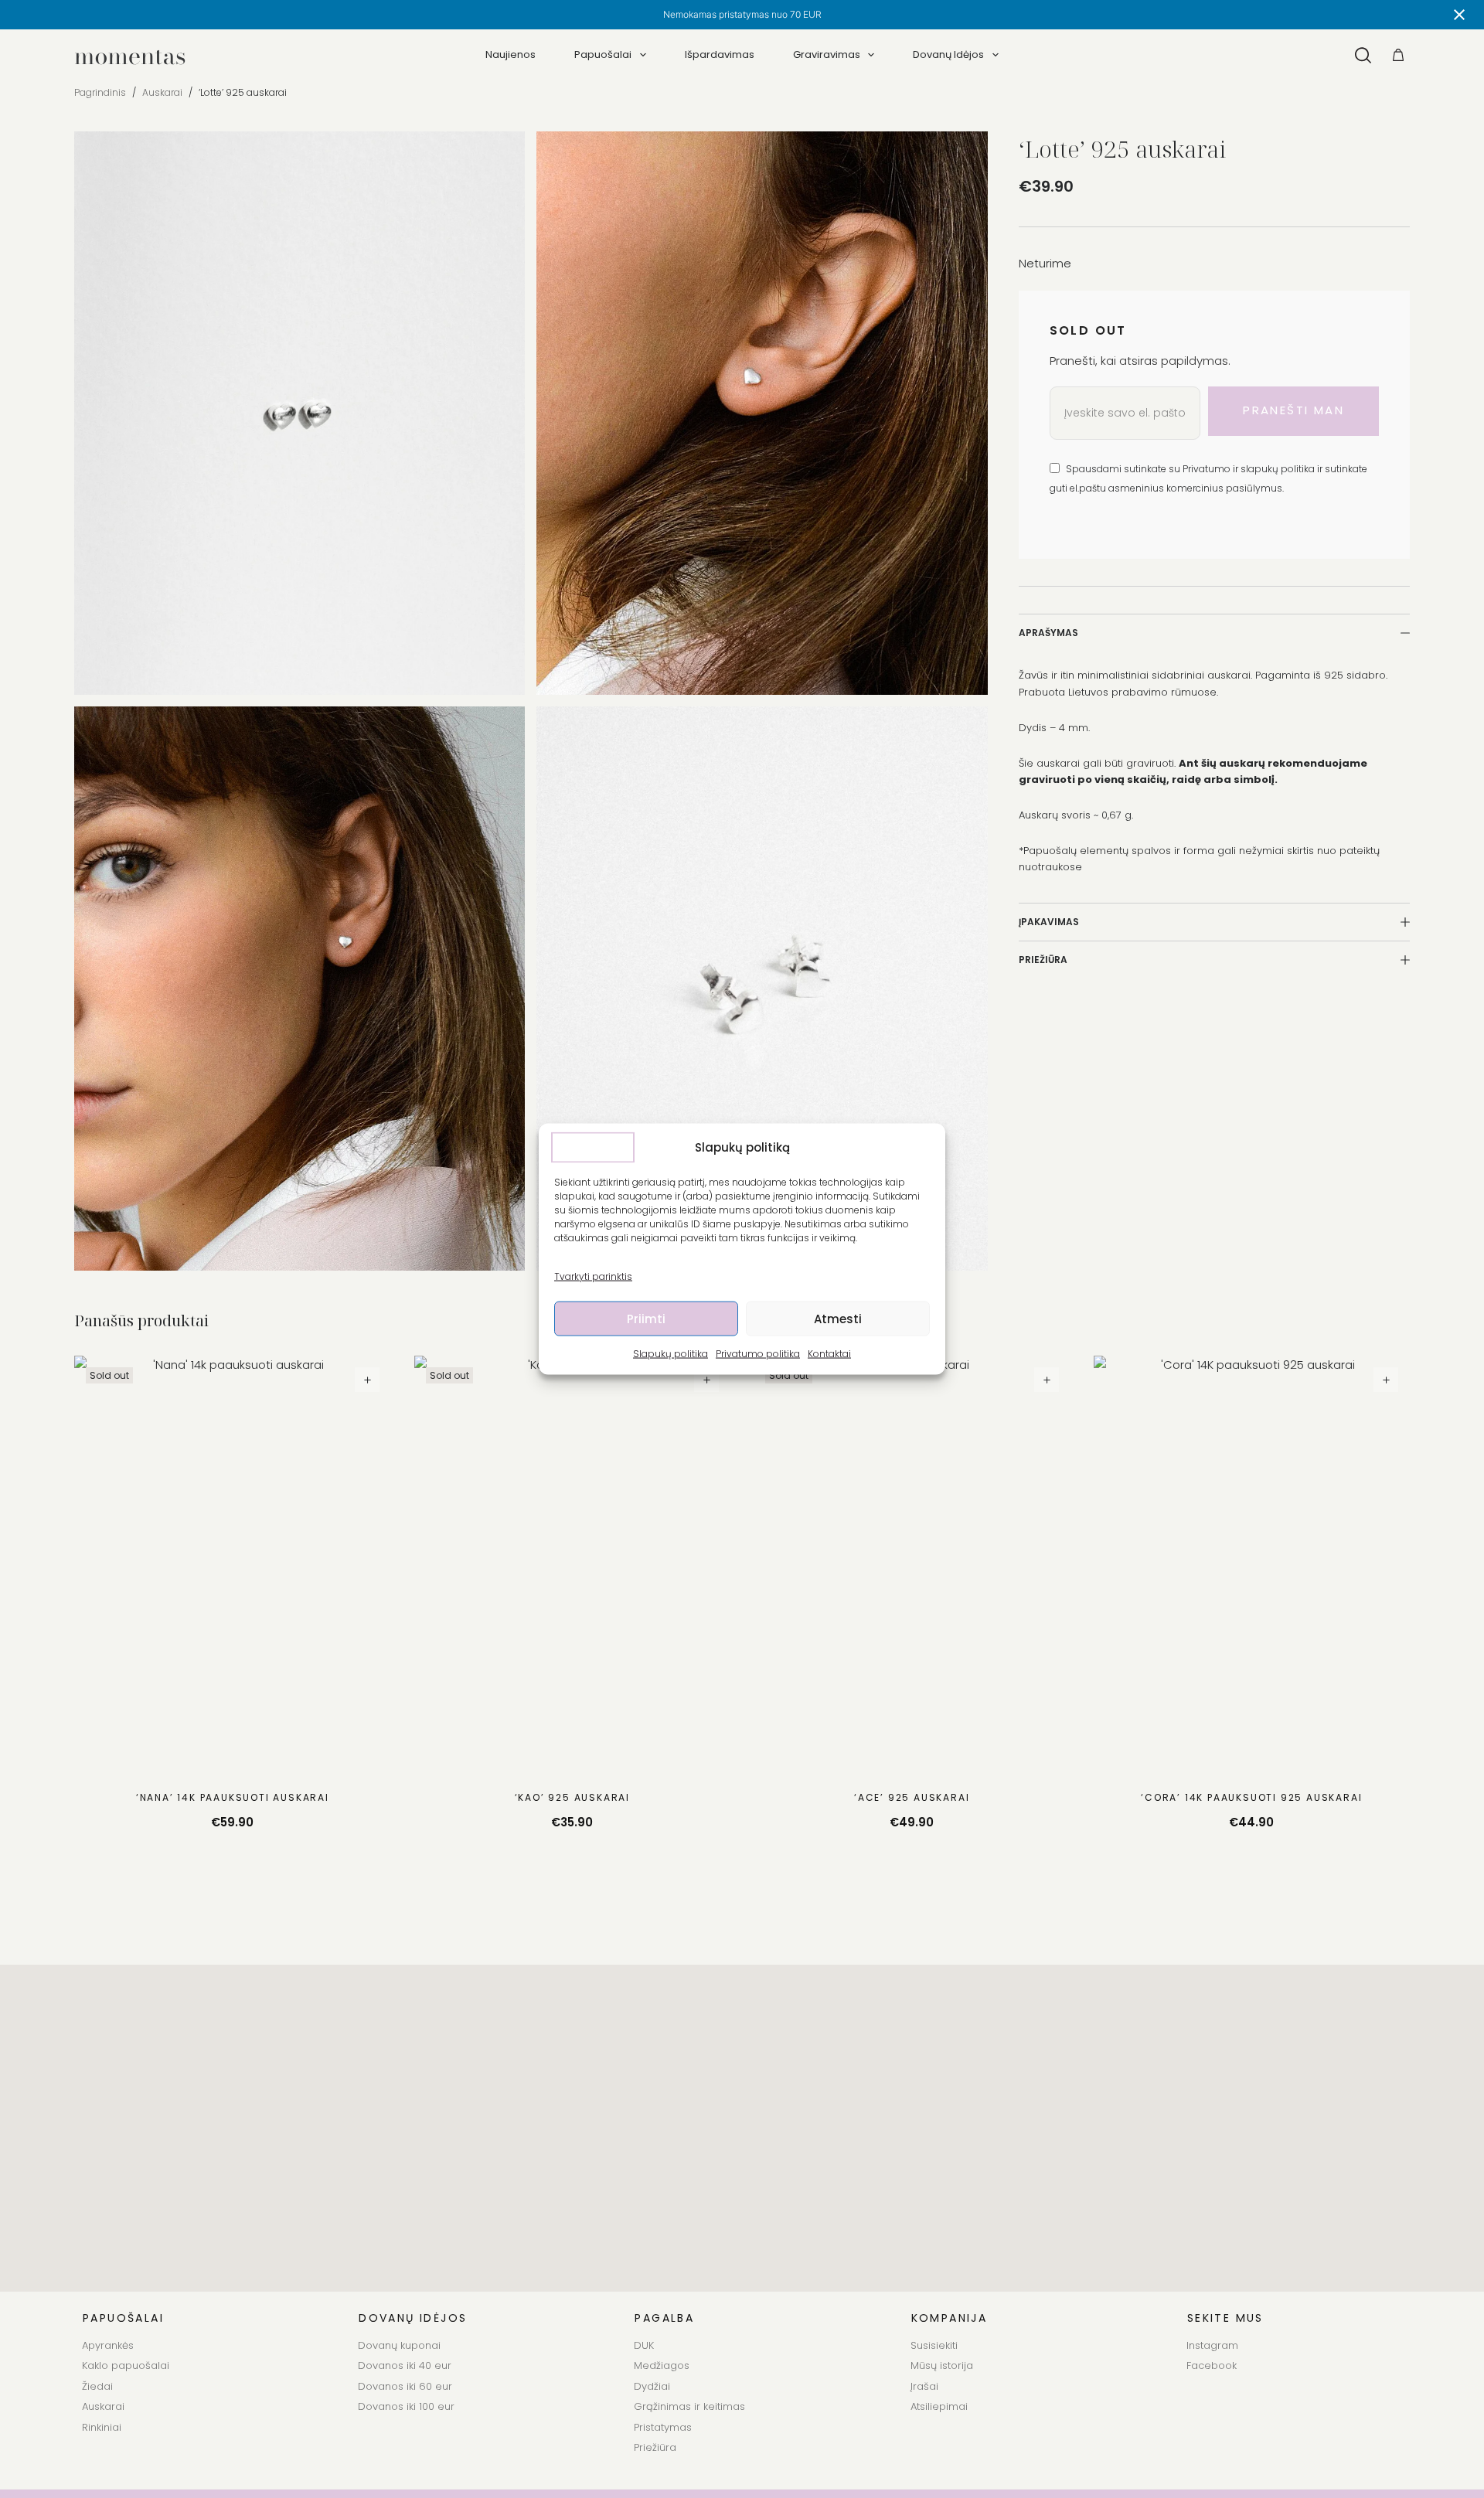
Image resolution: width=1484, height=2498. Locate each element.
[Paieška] (1363, 55)
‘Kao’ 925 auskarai (572, 1797)
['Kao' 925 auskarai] (573, 1567)
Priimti (646, 1318)
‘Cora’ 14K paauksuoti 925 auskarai (1251, 1797)
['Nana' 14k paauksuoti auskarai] (233, 1567)
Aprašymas (1048, 633)
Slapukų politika (671, 1354)
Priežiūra (1043, 960)
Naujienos (511, 54)
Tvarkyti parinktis (593, 1276)
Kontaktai (829, 1354)
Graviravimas (827, 54)
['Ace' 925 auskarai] (912, 1567)
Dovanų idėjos (948, 54)
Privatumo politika (758, 1354)
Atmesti (838, 1318)
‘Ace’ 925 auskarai (912, 1797)
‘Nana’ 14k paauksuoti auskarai (233, 1797)
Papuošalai (603, 54)
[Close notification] (1459, 15)
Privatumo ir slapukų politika (1250, 469)
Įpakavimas (1049, 922)
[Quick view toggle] (367, 1380)
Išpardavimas (720, 54)
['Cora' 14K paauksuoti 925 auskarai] (1252, 1567)
